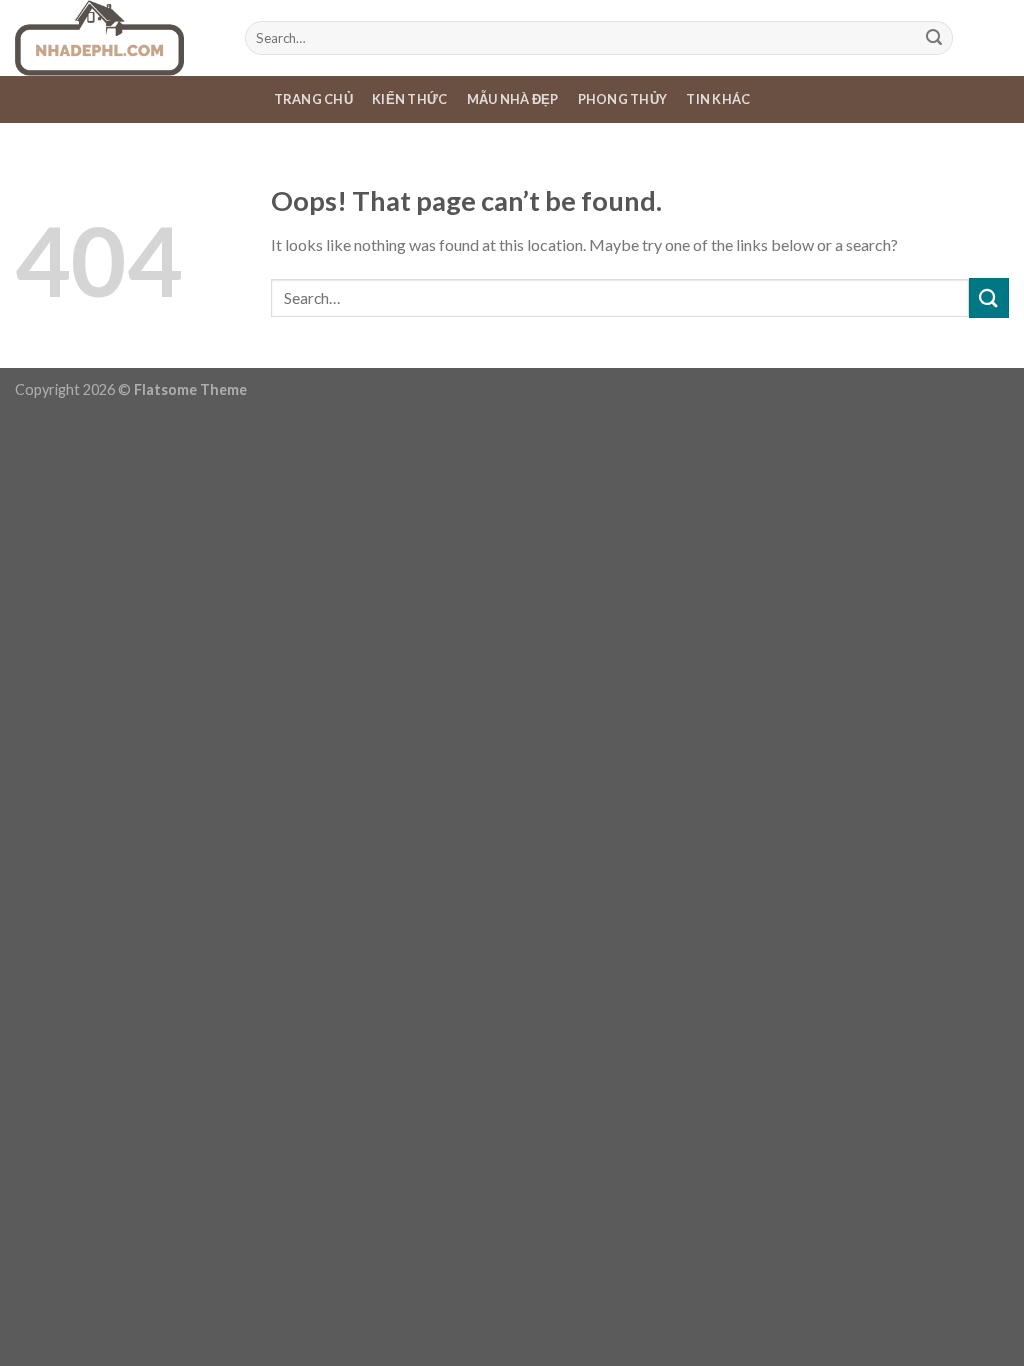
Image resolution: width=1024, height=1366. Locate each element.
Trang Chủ (313, 99)
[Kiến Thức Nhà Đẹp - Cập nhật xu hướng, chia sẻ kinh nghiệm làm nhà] (115, 38)
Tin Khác (718, 99)
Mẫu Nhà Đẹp (513, 99)
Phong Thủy (623, 99)
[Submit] (934, 38)
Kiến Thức (409, 99)
